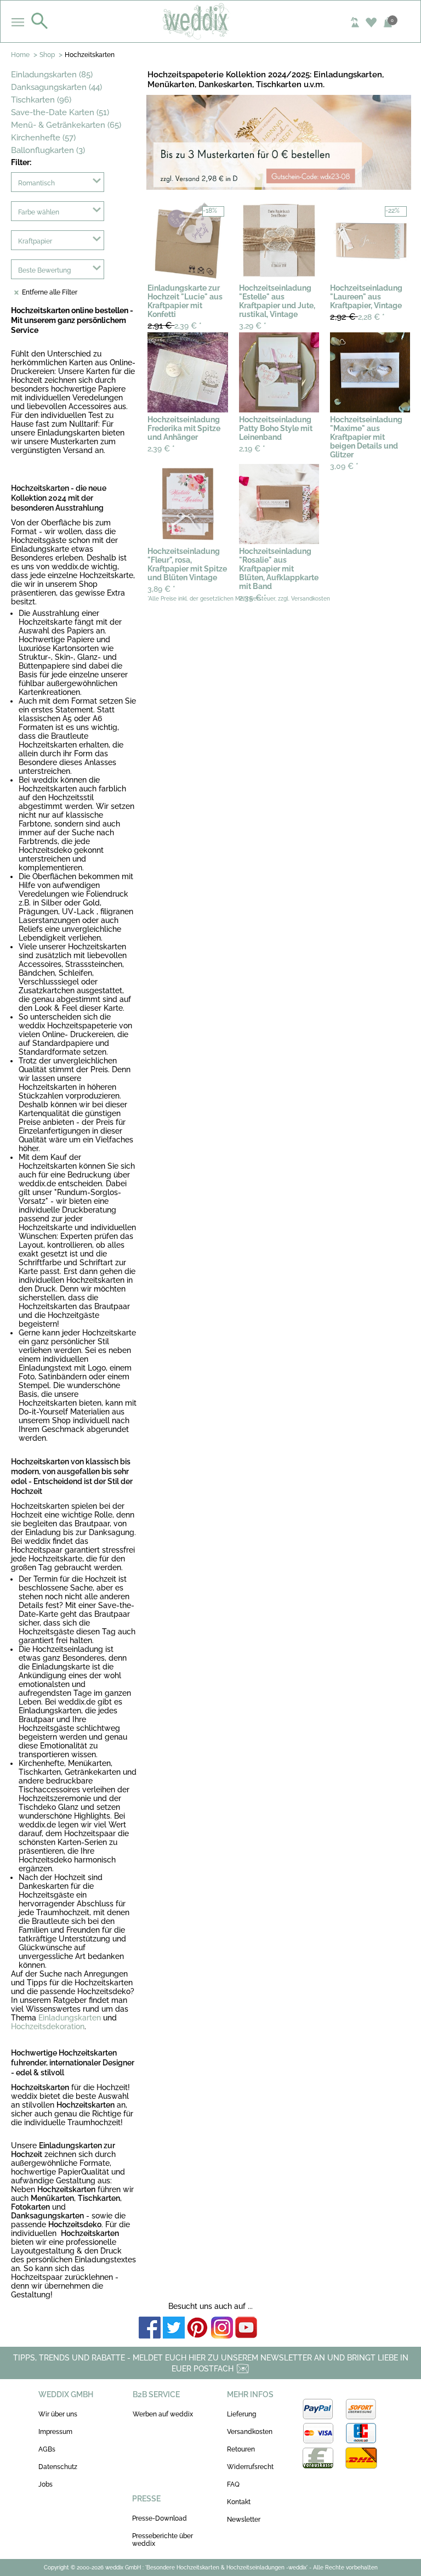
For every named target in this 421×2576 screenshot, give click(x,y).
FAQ (233, 2484)
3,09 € (344, 466)
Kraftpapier (35, 241)
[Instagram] (222, 2328)
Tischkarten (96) (41, 100)
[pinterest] (198, 2328)
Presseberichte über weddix (163, 2540)
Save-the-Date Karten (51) (60, 112)
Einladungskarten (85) (52, 75)
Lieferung (241, 2414)
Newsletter (244, 2520)
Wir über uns (58, 2414)
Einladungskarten (70, 2018)
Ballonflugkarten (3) (48, 150)
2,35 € (253, 598)
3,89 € (161, 589)
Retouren (241, 2449)
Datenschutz (58, 2467)
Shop (47, 55)
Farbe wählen (39, 212)
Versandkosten (250, 2432)
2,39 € (175, 325)
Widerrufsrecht (250, 2467)
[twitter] (174, 2328)
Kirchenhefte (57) (43, 138)
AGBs (47, 2449)
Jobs (45, 2484)
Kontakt (239, 2502)
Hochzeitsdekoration (48, 2026)
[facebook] (150, 2328)
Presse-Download (160, 2518)
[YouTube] (246, 2328)
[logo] (211, 21)
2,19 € (252, 449)
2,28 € (357, 317)
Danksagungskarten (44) (56, 87)
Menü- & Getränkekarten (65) (66, 125)
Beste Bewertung (44, 270)
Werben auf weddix (163, 2414)
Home (20, 55)
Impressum (55, 2432)
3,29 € (253, 326)
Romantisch (36, 183)
